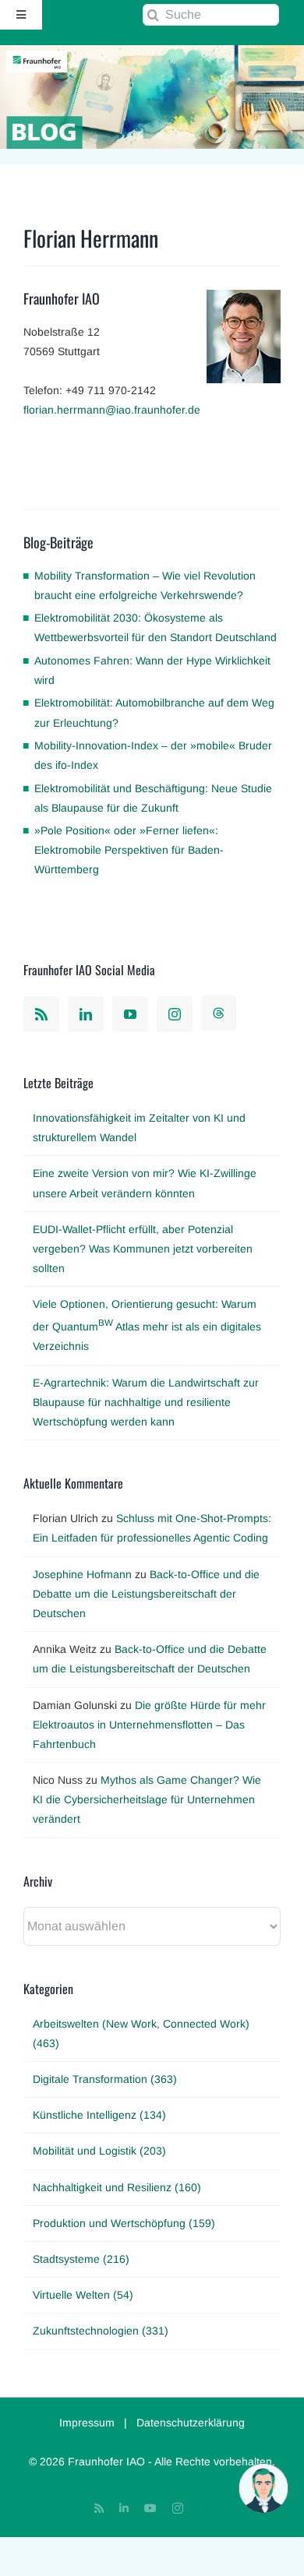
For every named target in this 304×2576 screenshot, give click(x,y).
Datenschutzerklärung (191, 2423)
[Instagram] (175, 1014)
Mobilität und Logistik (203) (99, 2151)
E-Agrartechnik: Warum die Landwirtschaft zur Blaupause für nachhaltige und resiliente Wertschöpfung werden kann (146, 1402)
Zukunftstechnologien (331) (101, 2331)
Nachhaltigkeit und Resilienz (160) (117, 2187)
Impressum (87, 2423)
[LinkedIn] (86, 1014)
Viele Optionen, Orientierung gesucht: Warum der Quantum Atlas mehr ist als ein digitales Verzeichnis (147, 1325)
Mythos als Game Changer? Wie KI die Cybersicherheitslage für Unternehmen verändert (147, 1799)
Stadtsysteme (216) (81, 2259)
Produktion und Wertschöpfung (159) (124, 2223)
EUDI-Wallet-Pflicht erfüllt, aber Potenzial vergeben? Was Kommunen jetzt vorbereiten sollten (143, 1249)
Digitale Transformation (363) (105, 2079)
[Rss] (41, 1014)
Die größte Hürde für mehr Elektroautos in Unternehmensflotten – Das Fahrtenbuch (149, 1725)
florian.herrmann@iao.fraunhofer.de (112, 410)
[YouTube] (130, 1014)
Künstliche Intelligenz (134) (99, 2115)
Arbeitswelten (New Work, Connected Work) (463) (141, 2033)
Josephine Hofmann (82, 1574)
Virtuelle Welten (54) (83, 2295)
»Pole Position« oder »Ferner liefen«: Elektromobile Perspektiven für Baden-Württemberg (129, 850)
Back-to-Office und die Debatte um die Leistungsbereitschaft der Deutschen (146, 1594)
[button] (263, 2488)
